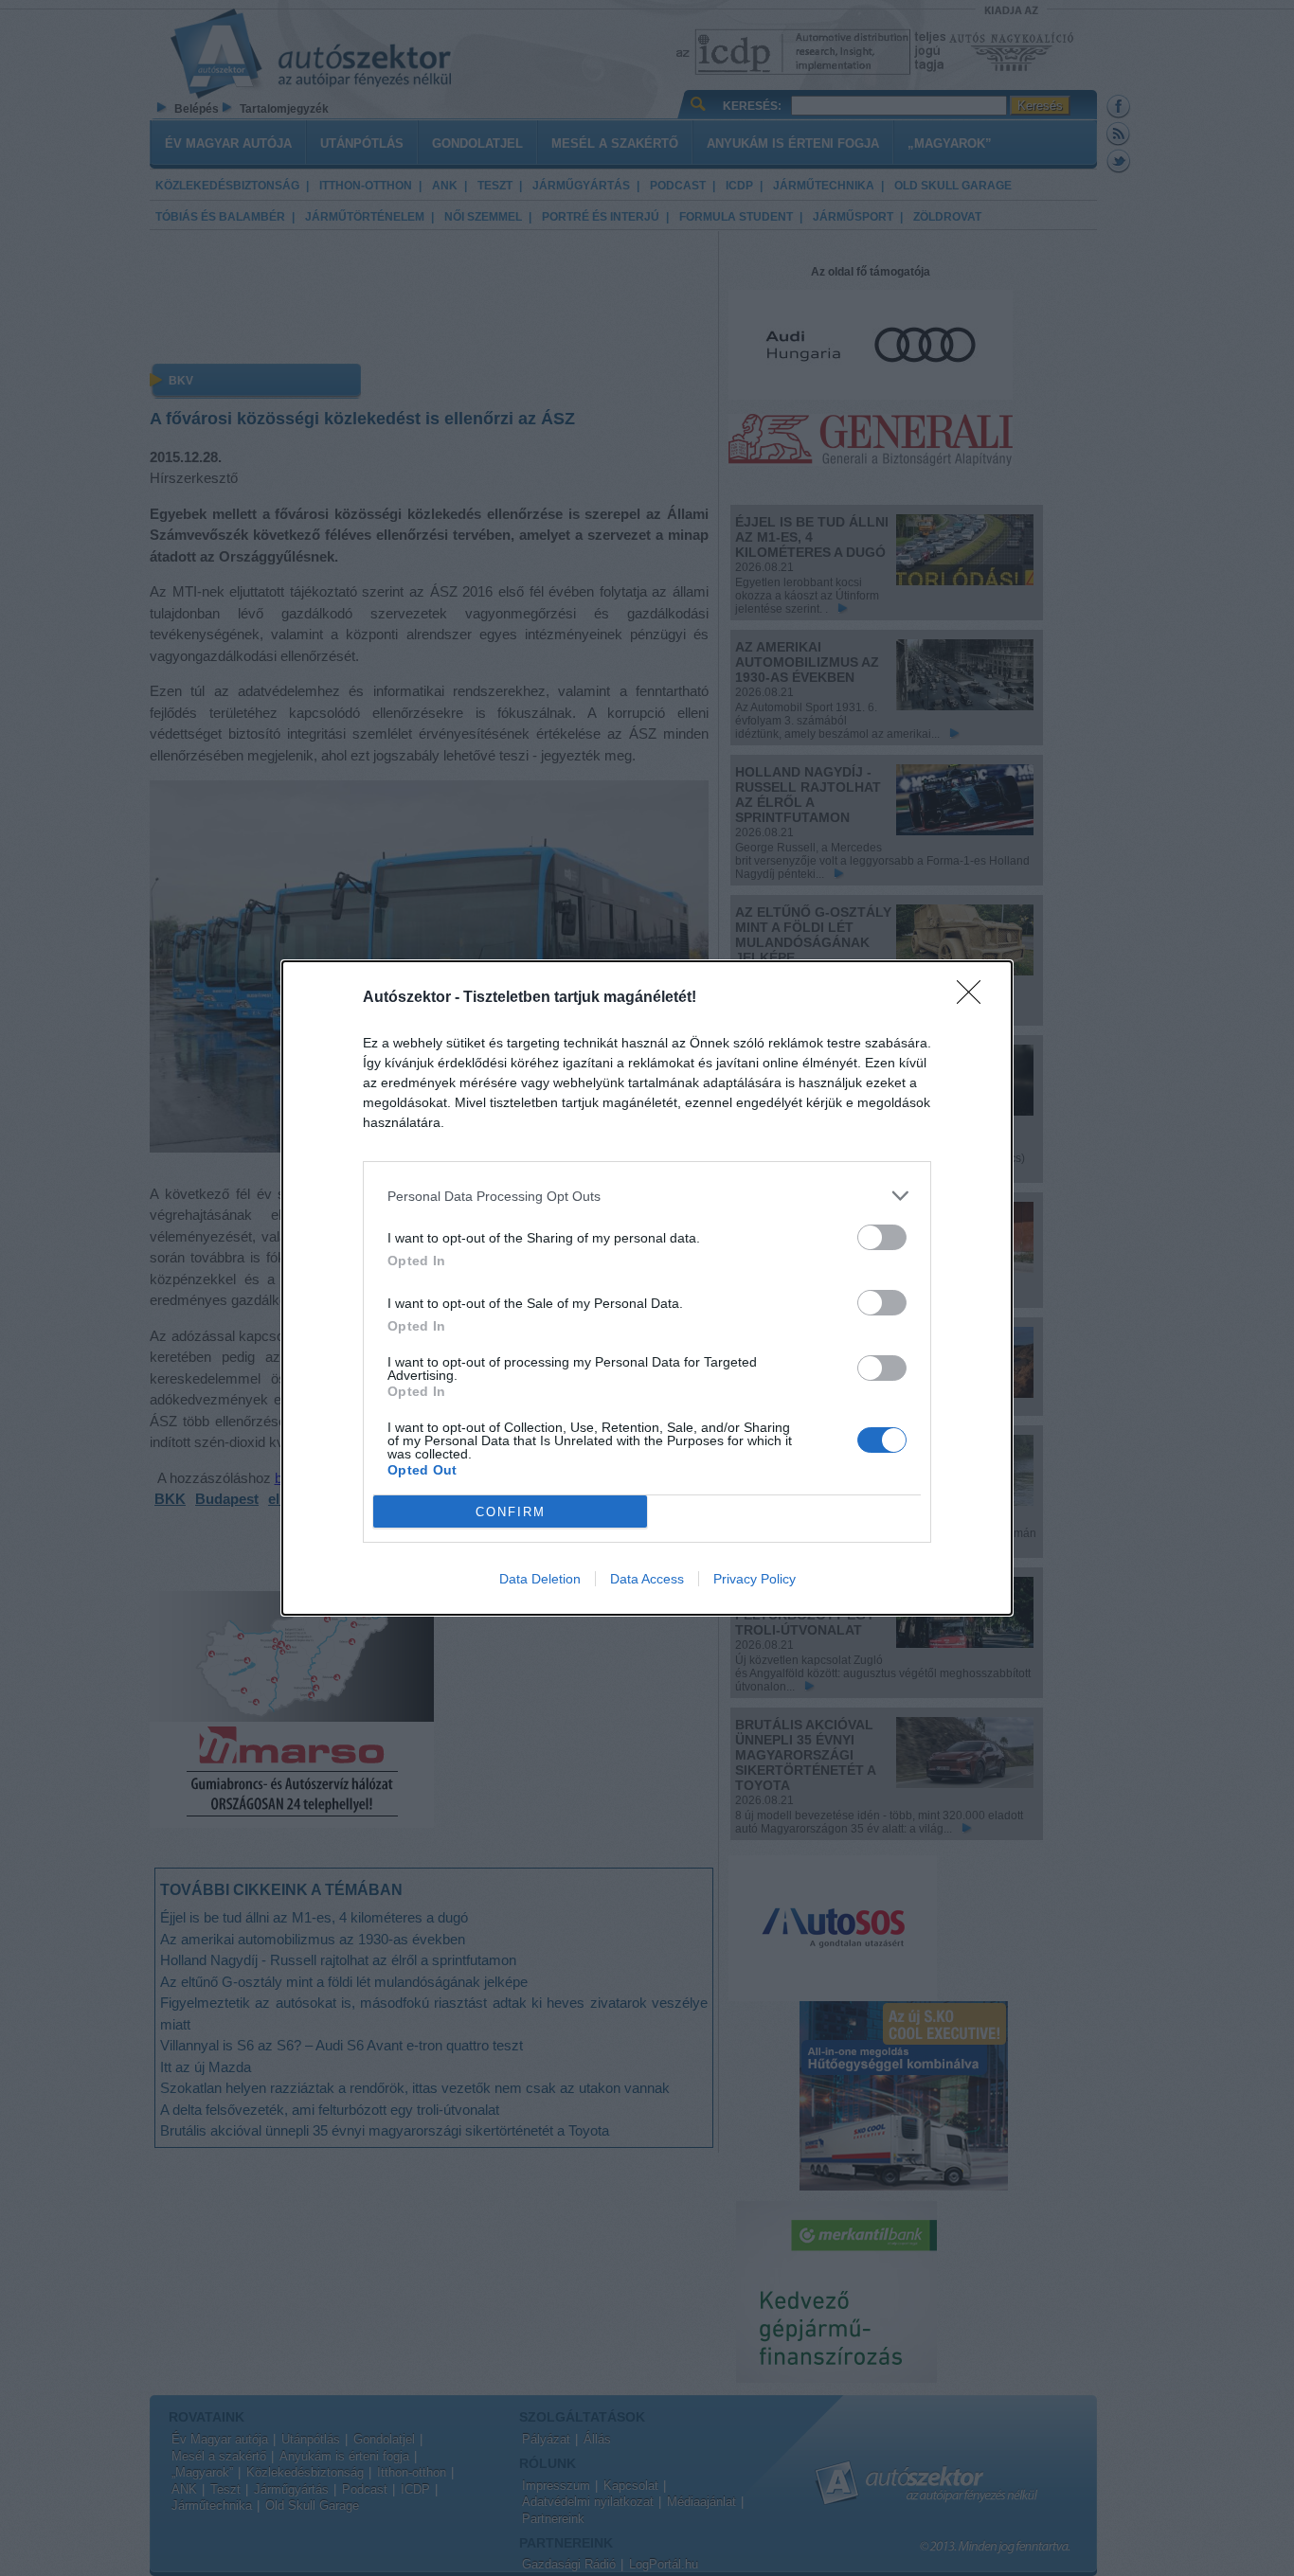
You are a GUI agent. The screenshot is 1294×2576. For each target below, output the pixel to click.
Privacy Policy (755, 1579)
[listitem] (647, 1196)
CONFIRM (511, 1512)
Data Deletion (540, 1579)
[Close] (975, 998)
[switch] (882, 1237)
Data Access (647, 1579)
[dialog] (647, 1288)
